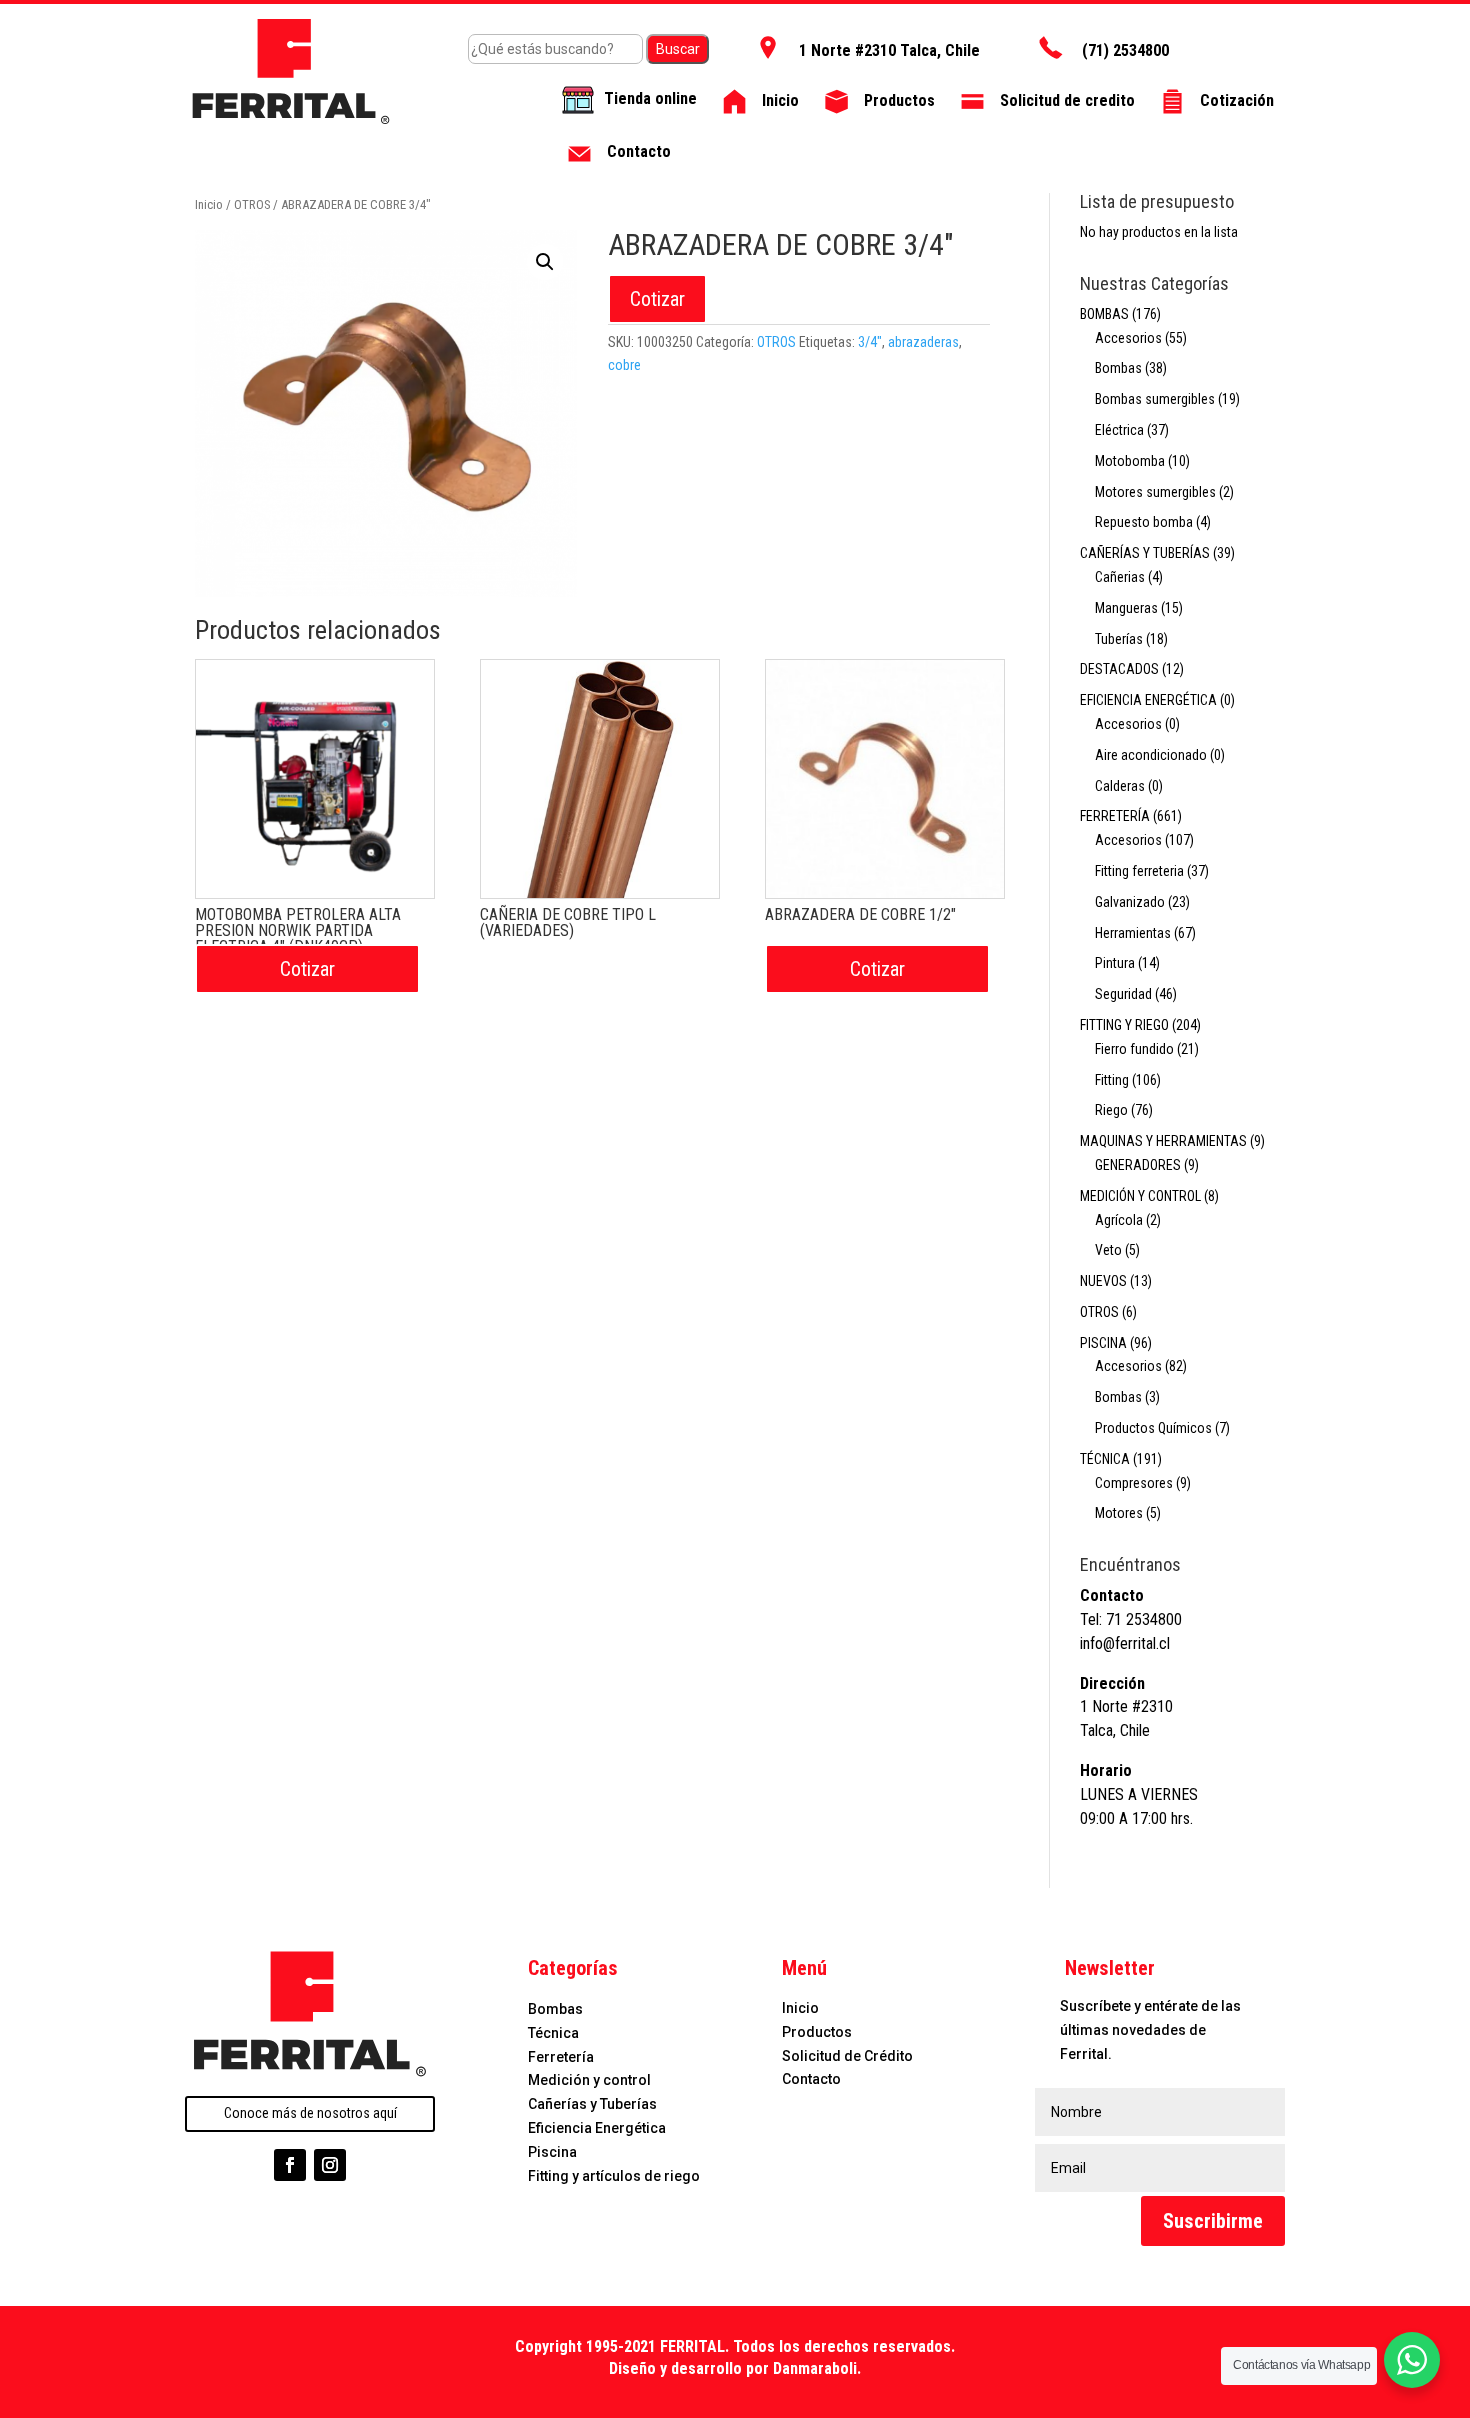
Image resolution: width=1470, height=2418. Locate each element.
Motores (1119, 1513)
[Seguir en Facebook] (290, 2165)
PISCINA (1103, 1343)
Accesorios (1128, 338)
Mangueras (1126, 608)
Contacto (811, 2079)
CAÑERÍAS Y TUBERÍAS (1145, 553)
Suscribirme (1213, 2221)
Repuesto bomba (1144, 522)
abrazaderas (923, 342)
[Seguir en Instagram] (330, 2165)
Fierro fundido (1134, 1049)
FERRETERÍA (1115, 816)
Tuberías (1119, 639)
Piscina (552, 2152)
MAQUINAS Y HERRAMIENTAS (1163, 1141)
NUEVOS (1103, 1281)
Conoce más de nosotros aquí (310, 2113)
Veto (1108, 1250)
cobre (624, 365)
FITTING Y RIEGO (1124, 1025)
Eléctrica (1119, 430)
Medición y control (589, 2080)
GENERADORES (1138, 1165)
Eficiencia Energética (597, 2128)
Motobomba (1130, 461)
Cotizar (657, 299)
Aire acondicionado (1151, 755)
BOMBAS (1104, 314)
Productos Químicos (1153, 1428)
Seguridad (1123, 994)
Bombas (1118, 368)
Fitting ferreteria (1139, 871)
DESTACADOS (1119, 669)
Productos (817, 2032)
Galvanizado (1130, 902)
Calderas (1120, 786)
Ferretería (561, 2057)
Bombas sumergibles (1155, 399)
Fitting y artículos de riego (614, 2176)
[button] (545, 262)
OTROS (252, 204)
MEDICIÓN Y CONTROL (1140, 1196)
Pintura (1115, 963)
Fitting (1112, 1080)
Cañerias (1120, 577)
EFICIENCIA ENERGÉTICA (1148, 700)
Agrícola (1119, 1220)
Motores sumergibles (1155, 492)
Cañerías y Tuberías (592, 2104)
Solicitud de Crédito (847, 2056)
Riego (1111, 1110)
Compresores (1134, 1483)
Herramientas (1133, 933)
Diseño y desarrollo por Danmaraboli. (735, 2368)
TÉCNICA (1105, 1459)
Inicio (209, 204)
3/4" (870, 342)
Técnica (553, 2033)
